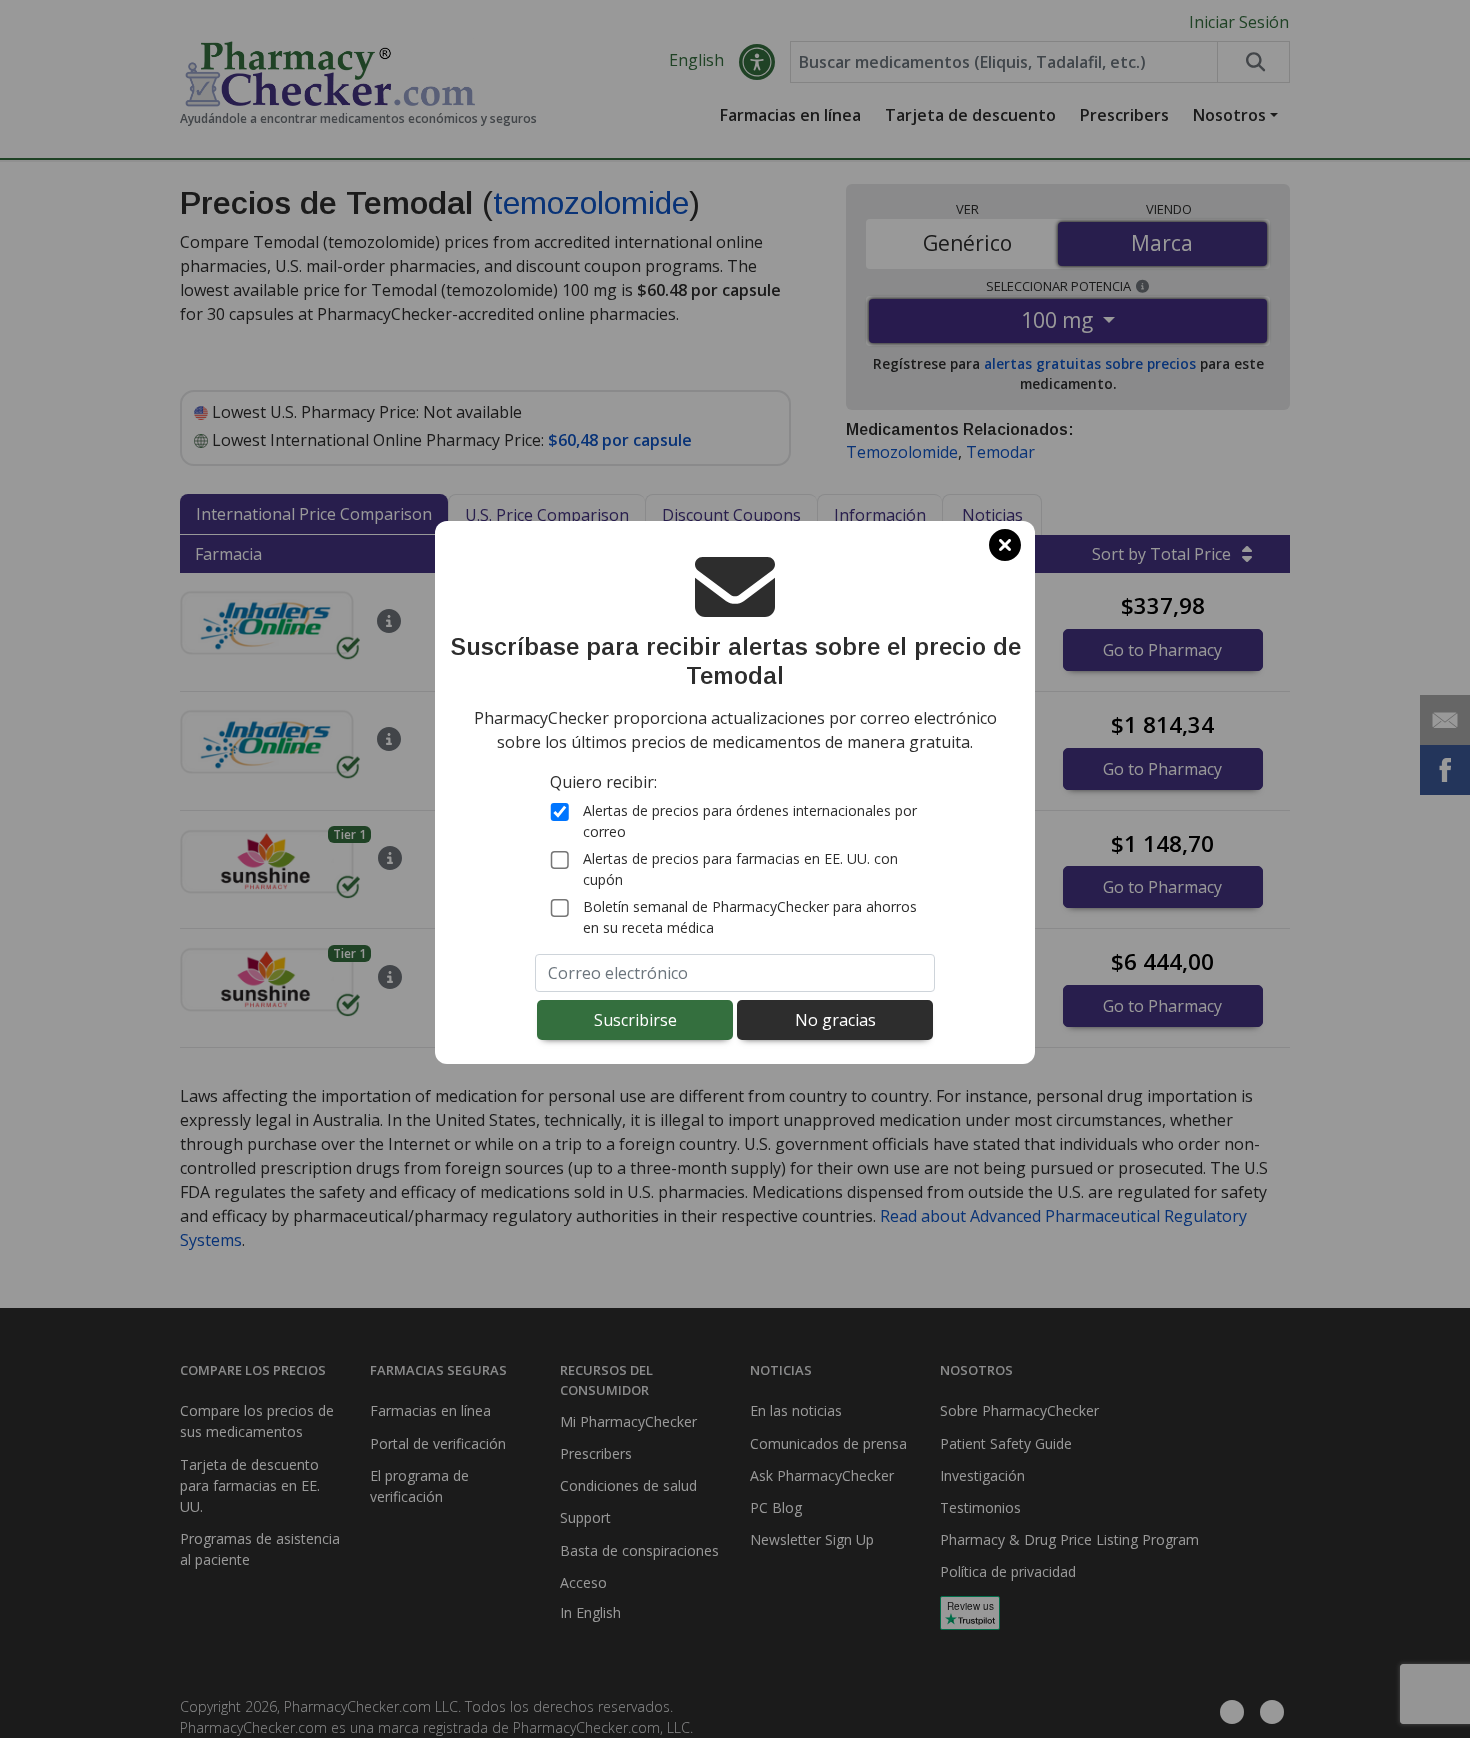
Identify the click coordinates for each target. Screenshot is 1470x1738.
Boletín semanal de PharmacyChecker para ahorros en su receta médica (750, 918)
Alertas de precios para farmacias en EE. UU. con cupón (740, 870)
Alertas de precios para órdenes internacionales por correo (750, 822)
